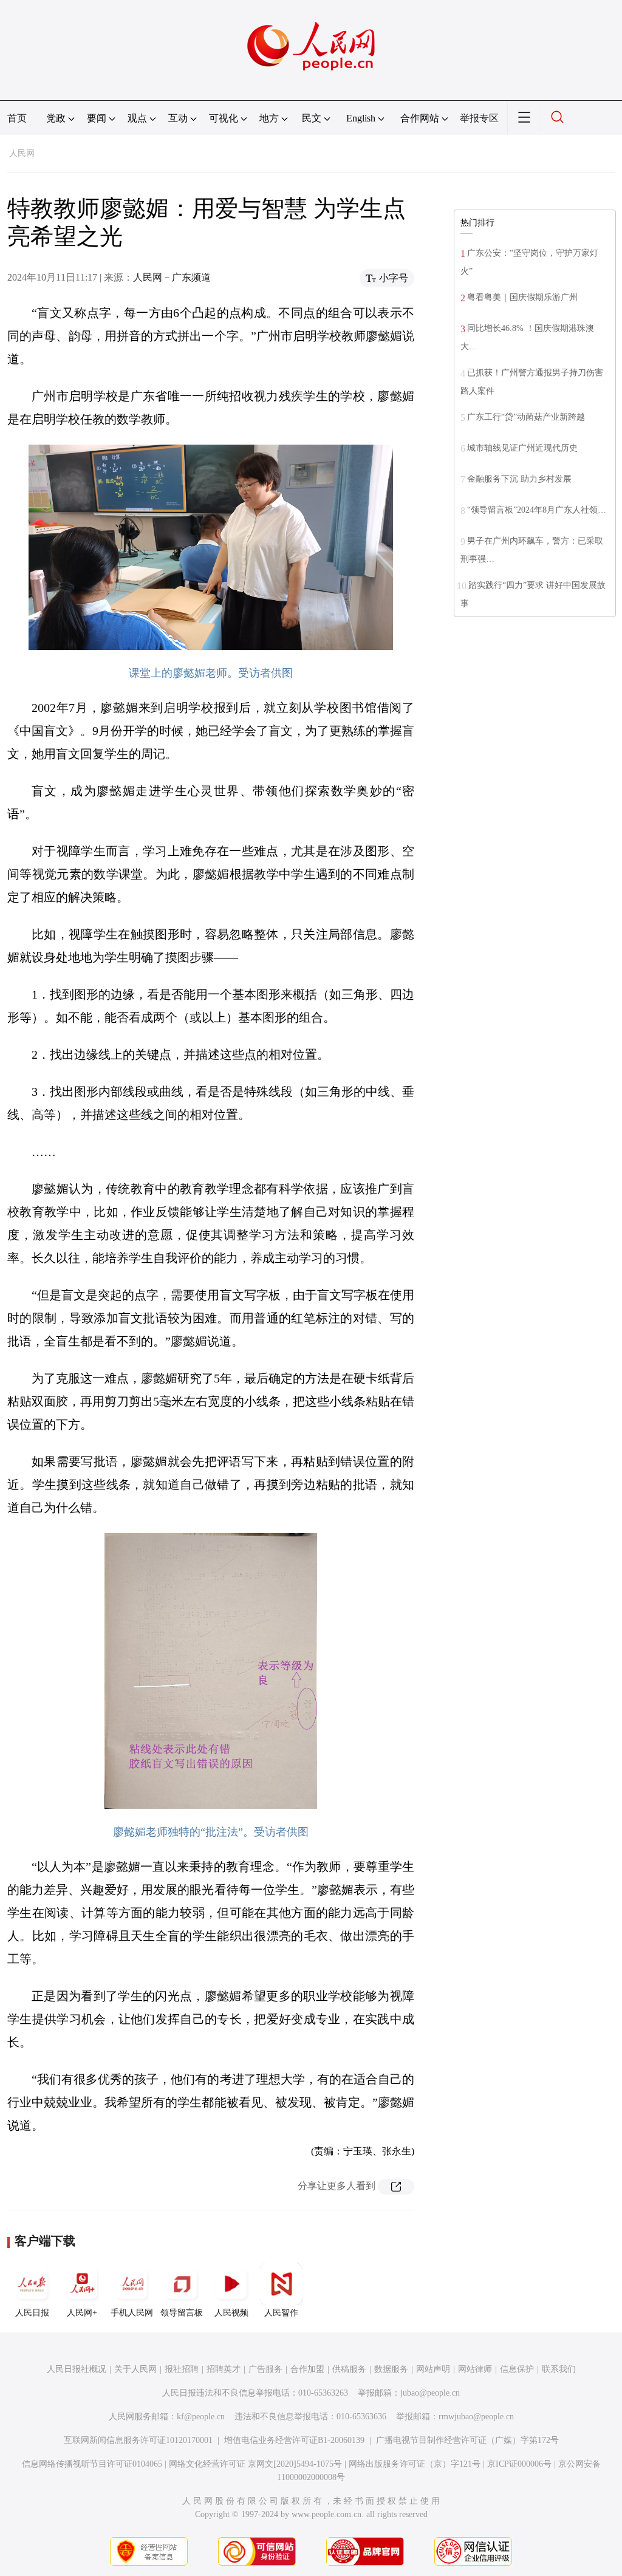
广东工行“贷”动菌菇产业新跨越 (526, 417)
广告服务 (265, 2369)
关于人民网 (135, 2369)
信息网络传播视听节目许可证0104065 (92, 2464)
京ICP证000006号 (519, 2464)
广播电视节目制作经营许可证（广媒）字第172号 (467, 2440)
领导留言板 (182, 2313)
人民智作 (281, 2313)
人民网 (22, 153)
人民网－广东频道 (172, 277)
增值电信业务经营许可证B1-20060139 (294, 2440)
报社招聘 (182, 2369)
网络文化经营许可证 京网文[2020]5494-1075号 (255, 2464)
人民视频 (231, 2313)
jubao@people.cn (430, 2393)
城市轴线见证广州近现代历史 (522, 448)
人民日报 (32, 2313)
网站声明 (433, 2369)
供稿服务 (349, 2369)
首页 (17, 118)
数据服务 (391, 2369)
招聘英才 (224, 2369)
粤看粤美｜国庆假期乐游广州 (522, 297)
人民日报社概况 (77, 2369)
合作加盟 (307, 2369)
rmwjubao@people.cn (476, 2417)
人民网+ (82, 2313)
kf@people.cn (201, 2417)
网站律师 (475, 2369)
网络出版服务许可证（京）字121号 (415, 2464)
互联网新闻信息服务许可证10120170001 (138, 2440)
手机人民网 (132, 2313)
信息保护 (517, 2369)
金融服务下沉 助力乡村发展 (519, 479)
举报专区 (479, 118)
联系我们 (559, 2369)
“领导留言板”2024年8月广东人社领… (537, 510)
